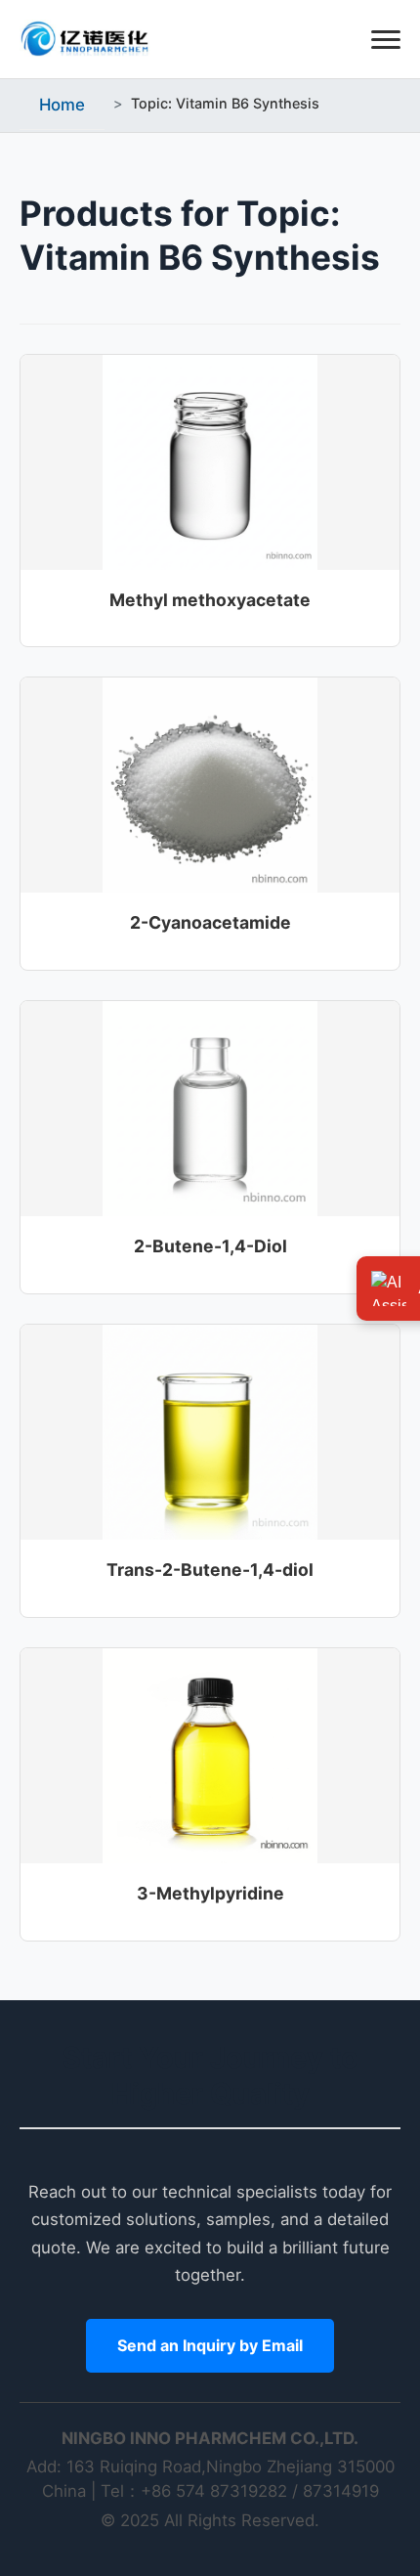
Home (62, 105)
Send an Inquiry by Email (210, 2345)
